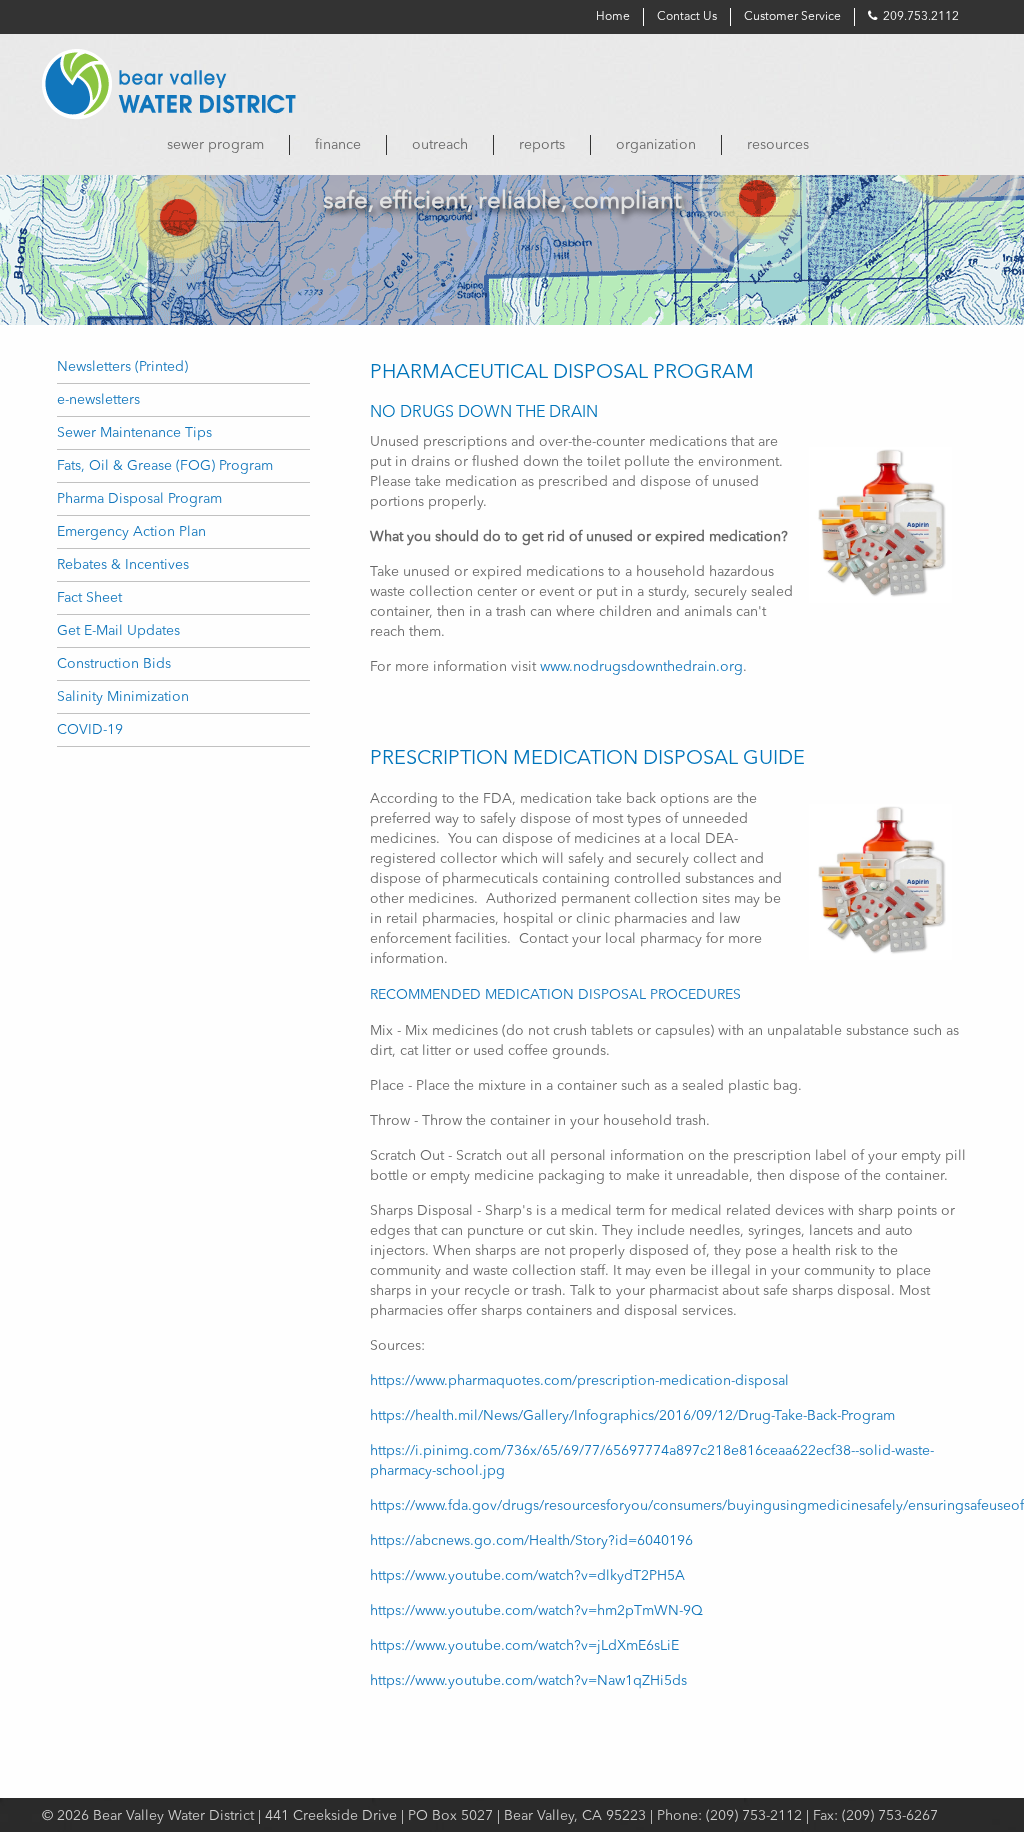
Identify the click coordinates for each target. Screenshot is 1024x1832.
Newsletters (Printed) (122, 367)
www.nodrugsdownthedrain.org (641, 667)
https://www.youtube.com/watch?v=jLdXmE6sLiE (524, 1646)
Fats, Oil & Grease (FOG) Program (165, 466)
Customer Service (792, 17)
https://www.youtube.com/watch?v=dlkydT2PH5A (527, 1576)
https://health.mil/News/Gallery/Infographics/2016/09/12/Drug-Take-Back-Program (632, 1416)
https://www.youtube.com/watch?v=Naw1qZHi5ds (528, 1681)
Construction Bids (114, 664)
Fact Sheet (89, 598)
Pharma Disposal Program (139, 499)
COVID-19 (90, 730)
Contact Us (687, 17)
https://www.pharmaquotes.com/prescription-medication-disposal (579, 1381)
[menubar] (512, 145)
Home (613, 17)
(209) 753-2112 (754, 1816)
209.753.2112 (919, 17)
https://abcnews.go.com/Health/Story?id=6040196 (531, 1541)
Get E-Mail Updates (118, 631)
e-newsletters (98, 400)
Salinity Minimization (123, 697)
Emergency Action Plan (131, 532)
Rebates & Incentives (123, 565)
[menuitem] (215, 145)
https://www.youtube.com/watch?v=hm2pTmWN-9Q (536, 1611)
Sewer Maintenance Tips (134, 433)
